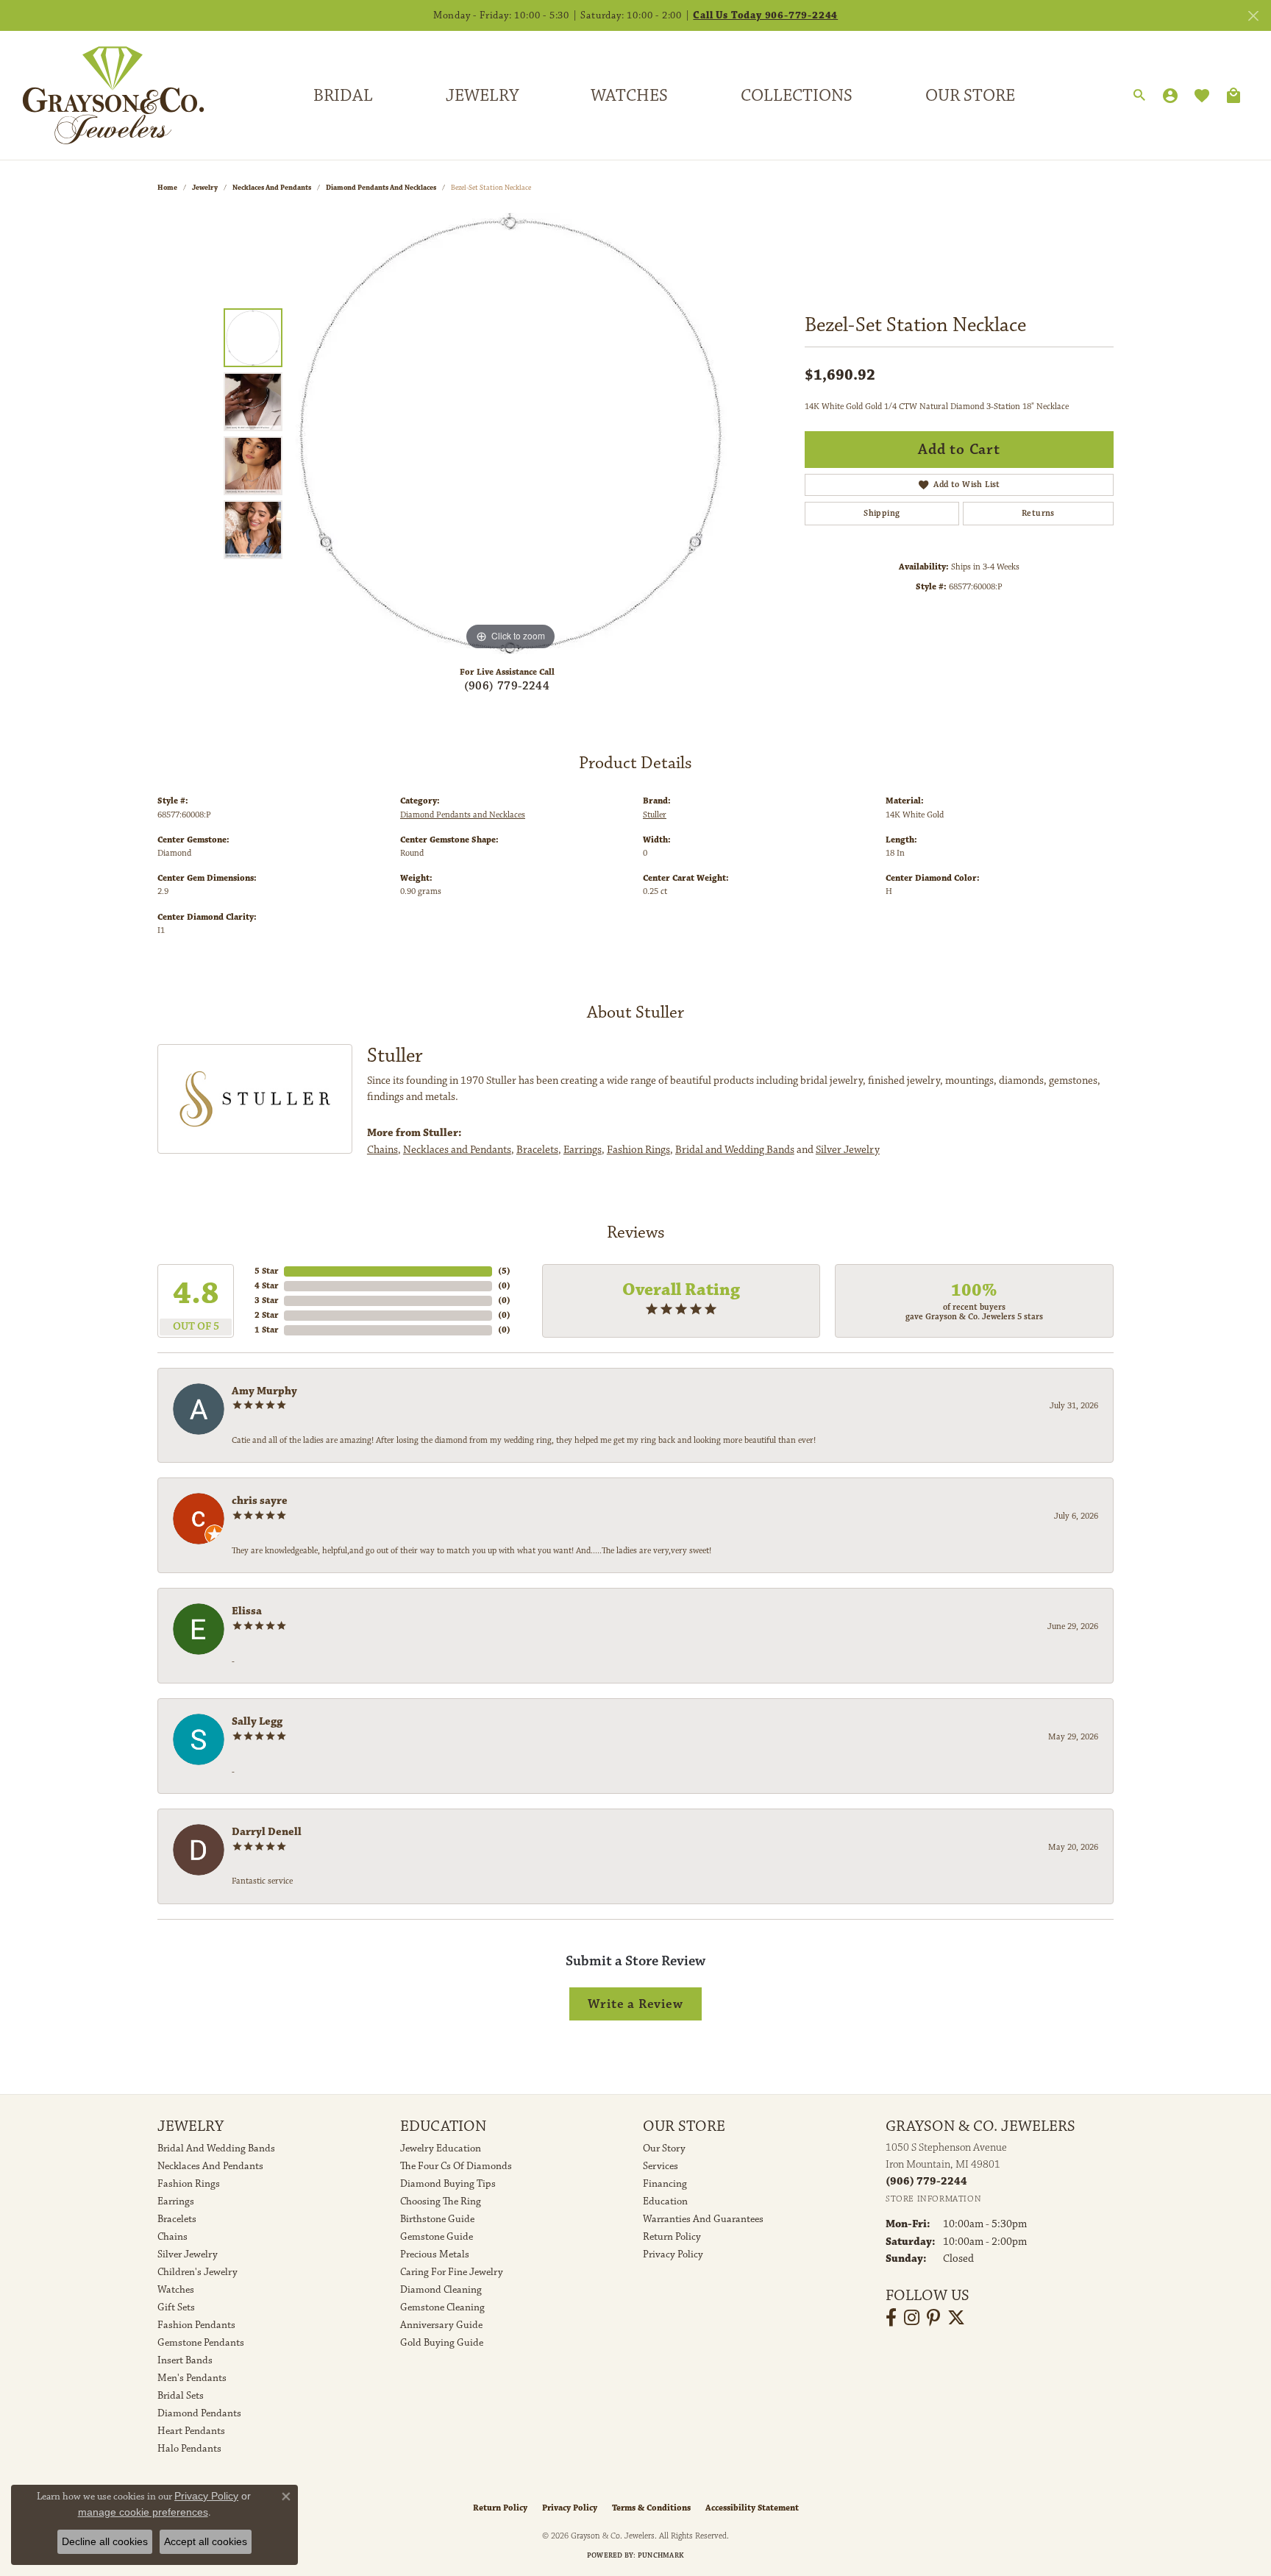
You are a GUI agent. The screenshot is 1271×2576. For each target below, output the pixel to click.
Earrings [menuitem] (176, 2201)
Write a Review (635, 2004)
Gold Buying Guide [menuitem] (442, 2343)
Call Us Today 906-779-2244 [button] (765, 15)
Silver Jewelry (848, 1150)
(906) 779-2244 (507, 686)
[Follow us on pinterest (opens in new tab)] (933, 2318)
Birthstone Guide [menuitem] (437, 2219)
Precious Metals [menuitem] (435, 2254)
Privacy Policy (673, 2254)
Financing (665, 2184)
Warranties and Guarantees (703, 2219)
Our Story (664, 2149)
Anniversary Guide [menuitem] (441, 2325)
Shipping (882, 513)
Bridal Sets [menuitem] (181, 2396)
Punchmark (661, 2555)
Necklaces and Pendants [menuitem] (210, 2166)
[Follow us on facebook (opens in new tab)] (891, 2318)
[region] (510, 433)
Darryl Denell (267, 1832)
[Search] (1139, 96)
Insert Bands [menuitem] (185, 2360)
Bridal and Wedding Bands (735, 1150)
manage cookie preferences (143, 2512)
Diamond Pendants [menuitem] (199, 2413)
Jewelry (482, 96)
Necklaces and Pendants (272, 188)
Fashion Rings (638, 1150)
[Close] (1253, 16)
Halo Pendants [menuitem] (189, 2449)
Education (665, 2201)
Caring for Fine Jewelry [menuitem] (452, 2272)
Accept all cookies (206, 2541)
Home (167, 188)
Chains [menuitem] (172, 2237)
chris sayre (260, 1501)
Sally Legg (257, 1721)
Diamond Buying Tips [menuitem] (448, 2184)
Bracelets (537, 1150)
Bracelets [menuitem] (177, 2219)
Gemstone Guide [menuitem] (437, 2237)
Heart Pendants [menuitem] (191, 2431)
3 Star (266, 1301)
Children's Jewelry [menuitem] (197, 2272)
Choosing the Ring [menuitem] (441, 2201)
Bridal (343, 96)
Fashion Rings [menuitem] (189, 2184)
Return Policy (672, 2237)
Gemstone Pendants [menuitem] (201, 2343)
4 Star (266, 1286)
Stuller (655, 815)
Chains (382, 1150)
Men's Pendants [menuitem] (192, 2378)
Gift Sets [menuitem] (176, 2307)
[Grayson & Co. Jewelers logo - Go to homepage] (102, 95)
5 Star (266, 1271)
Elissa (247, 1611)
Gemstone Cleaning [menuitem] (442, 2307)
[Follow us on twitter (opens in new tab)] (956, 2318)
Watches (629, 96)
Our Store (970, 96)
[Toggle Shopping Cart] (1233, 96)
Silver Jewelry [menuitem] (188, 2254)
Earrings (583, 1150)
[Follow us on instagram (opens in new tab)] (912, 2318)
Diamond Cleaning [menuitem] (441, 2290)
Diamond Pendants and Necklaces (381, 188)
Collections (797, 96)
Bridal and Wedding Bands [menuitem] (216, 2149)
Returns (1038, 513)
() (504, 1271)
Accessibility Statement (752, 2508)
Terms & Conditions (651, 2508)
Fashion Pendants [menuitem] (196, 2325)
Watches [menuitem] (176, 2290)
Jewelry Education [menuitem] (441, 2149)
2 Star (266, 1315)
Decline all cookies (105, 2541)
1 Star (266, 1330)
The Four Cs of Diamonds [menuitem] (456, 2166)
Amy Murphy (264, 1391)
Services (661, 2166)
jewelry (205, 188)
